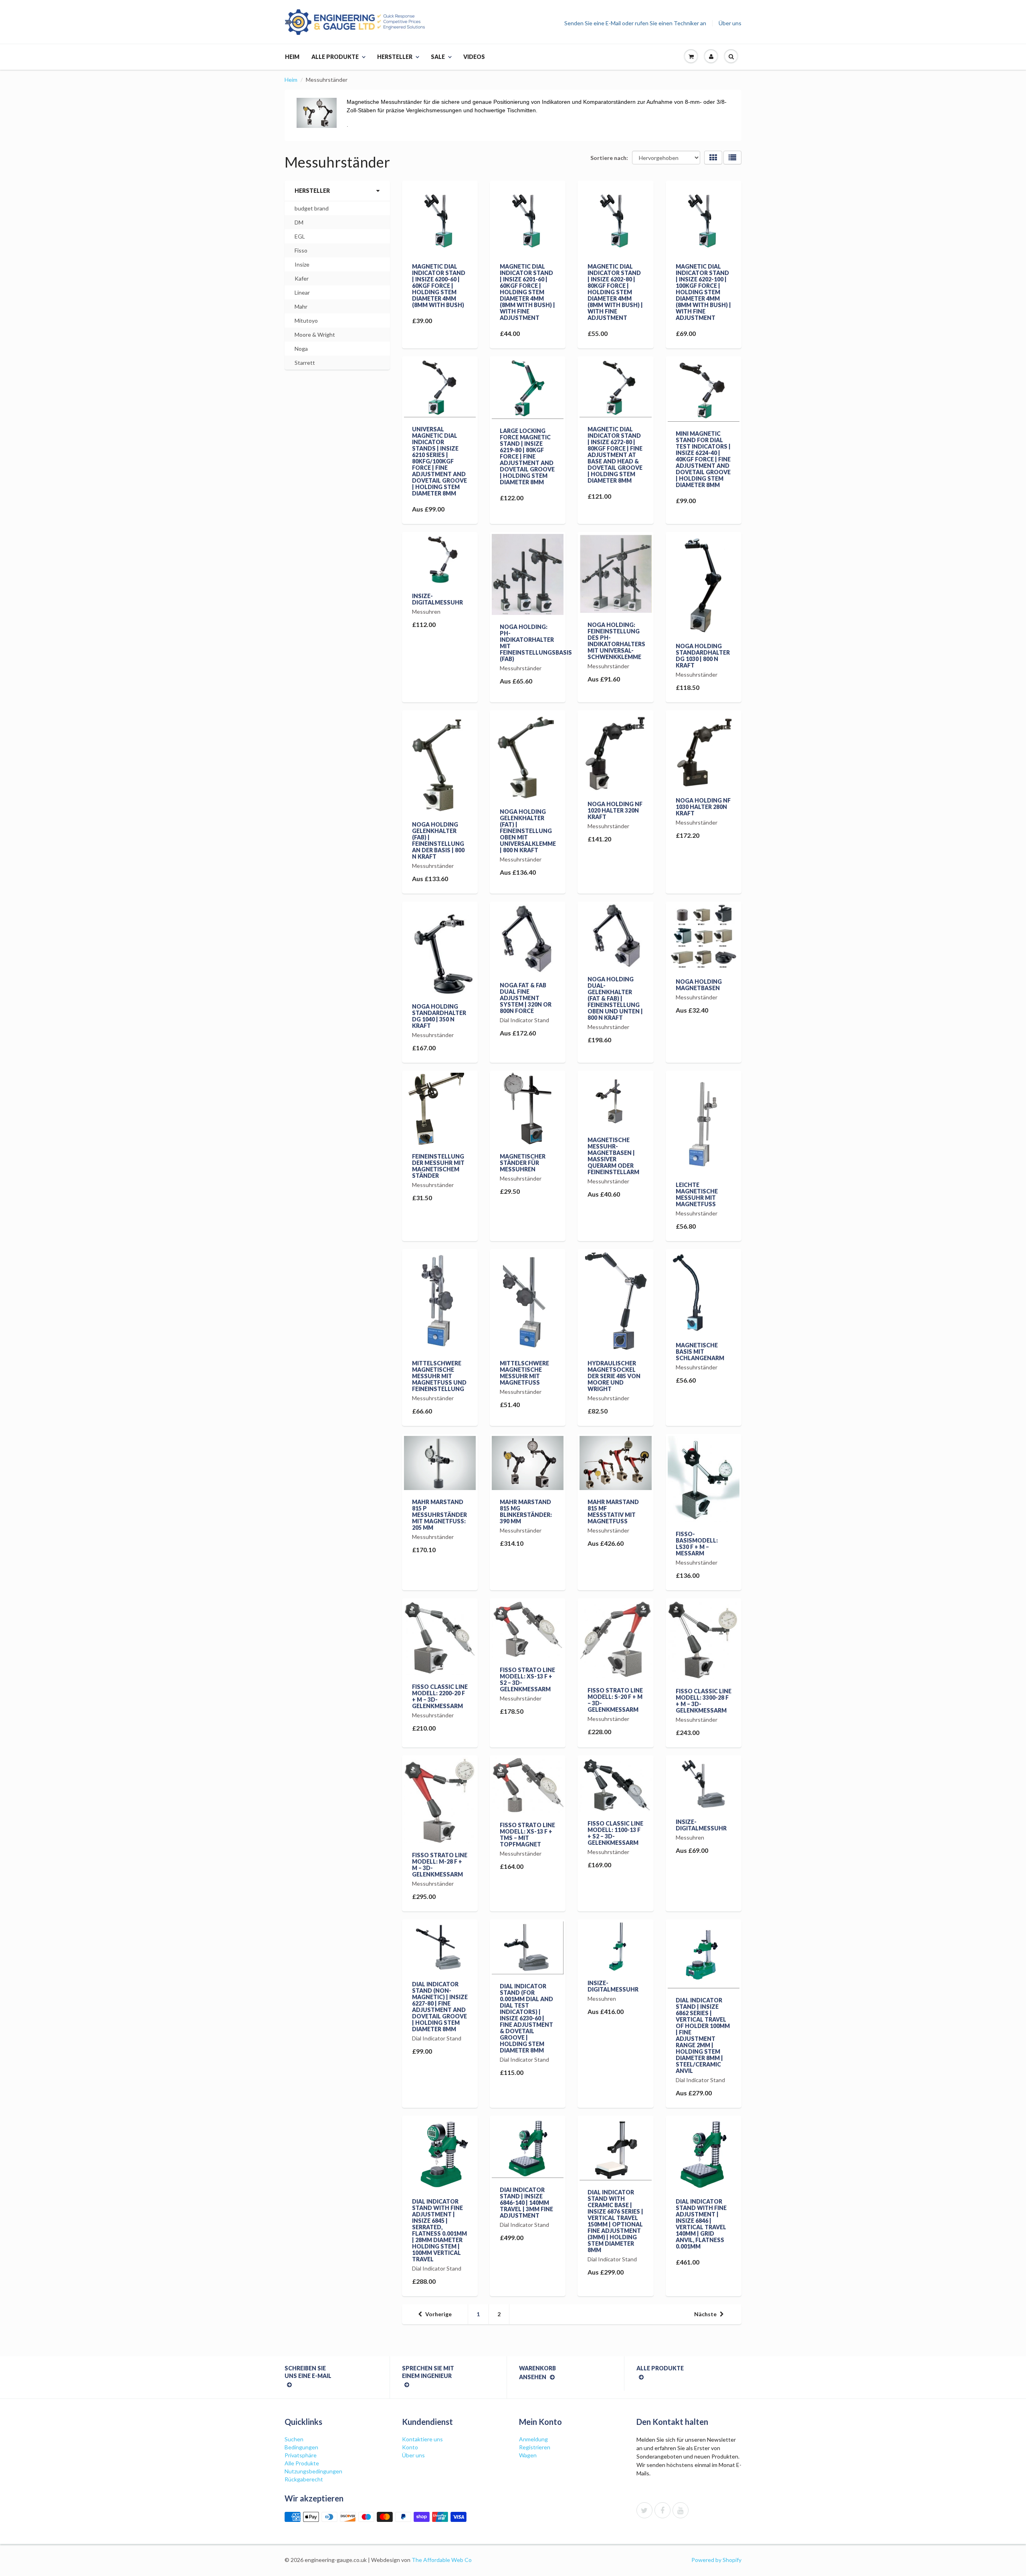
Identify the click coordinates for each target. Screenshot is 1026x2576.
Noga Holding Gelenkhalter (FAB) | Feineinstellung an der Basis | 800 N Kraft (438, 840)
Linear (302, 292)
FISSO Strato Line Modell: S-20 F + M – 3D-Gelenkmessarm (615, 1700)
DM (299, 222)
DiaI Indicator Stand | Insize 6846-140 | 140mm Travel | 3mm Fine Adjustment (526, 2203)
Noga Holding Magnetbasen (699, 985)
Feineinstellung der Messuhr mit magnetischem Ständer (438, 1166)
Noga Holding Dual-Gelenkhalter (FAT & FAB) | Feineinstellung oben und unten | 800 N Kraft (615, 998)
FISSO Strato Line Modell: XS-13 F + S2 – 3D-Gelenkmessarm (527, 1679)
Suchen (294, 2439)
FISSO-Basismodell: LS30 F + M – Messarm (697, 1544)
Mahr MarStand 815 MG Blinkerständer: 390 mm (526, 1511)
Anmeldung (533, 2439)
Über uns (730, 23)
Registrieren (535, 2447)
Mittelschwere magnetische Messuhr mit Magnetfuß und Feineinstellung (439, 1376)
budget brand (312, 208)
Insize (302, 264)
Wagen (528, 2455)
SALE (438, 57)
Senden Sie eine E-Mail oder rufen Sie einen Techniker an (635, 23)
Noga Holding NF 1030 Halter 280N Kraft (703, 807)
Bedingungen (301, 2447)
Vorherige (438, 2314)
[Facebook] (662, 2510)
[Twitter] (644, 2510)
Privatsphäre (301, 2455)
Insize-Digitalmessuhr (437, 599)
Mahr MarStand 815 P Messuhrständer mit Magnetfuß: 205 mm (439, 1515)
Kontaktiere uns (422, 2439)
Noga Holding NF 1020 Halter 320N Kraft (615, 810)
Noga (301, 349)
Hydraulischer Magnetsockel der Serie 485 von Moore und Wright (614, 1376)
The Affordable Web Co (442, 2560)
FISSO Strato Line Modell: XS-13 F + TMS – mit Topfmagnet (527, 1835)
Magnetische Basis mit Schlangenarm (700, 1352)
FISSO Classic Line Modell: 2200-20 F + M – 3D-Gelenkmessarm (440, 1696)
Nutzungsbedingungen (313, 2471)
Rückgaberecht (304, 2479)
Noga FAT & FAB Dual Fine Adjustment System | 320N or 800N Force (526, 998)
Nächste (705, 2314)
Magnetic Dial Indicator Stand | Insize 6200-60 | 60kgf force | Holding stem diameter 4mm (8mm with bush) (439, 286)
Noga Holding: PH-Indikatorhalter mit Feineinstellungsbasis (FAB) (536, 643)
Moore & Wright (315, 335)
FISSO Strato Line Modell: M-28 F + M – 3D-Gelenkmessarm (440, 1865)
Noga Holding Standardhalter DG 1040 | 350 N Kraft (439, 1016)
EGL (300, 236)
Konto (410, 2447)
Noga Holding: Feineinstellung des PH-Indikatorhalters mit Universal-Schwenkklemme (616, 641)
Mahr (301, 306)
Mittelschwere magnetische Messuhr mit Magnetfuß (524, 1373)
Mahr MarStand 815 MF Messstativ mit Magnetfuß (613, 1511)
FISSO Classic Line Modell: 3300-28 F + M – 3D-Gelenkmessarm (704, 1701)
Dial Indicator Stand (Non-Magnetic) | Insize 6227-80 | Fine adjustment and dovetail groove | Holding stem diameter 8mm (440, 2007)
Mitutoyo (306, 320)
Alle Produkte (335, 57)
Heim (292, 57)
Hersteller (395, 57)
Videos (474, 57)
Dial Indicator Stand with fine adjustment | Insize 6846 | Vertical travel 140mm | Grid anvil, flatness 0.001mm (701, 2224)
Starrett (305, 363)
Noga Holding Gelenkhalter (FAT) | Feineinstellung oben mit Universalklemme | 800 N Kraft (528, 831)
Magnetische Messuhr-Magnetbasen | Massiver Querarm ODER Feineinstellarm (613, 1156)
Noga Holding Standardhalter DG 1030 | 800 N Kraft (703, 656)
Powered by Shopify (716, 2560)
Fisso (301, 250)
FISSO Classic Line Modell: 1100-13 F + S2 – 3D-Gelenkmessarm (615, 1833)
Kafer (302, 278)
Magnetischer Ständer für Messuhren (523, 1163)
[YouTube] (681, 2510)
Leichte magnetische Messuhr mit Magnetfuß (697, 1194)
